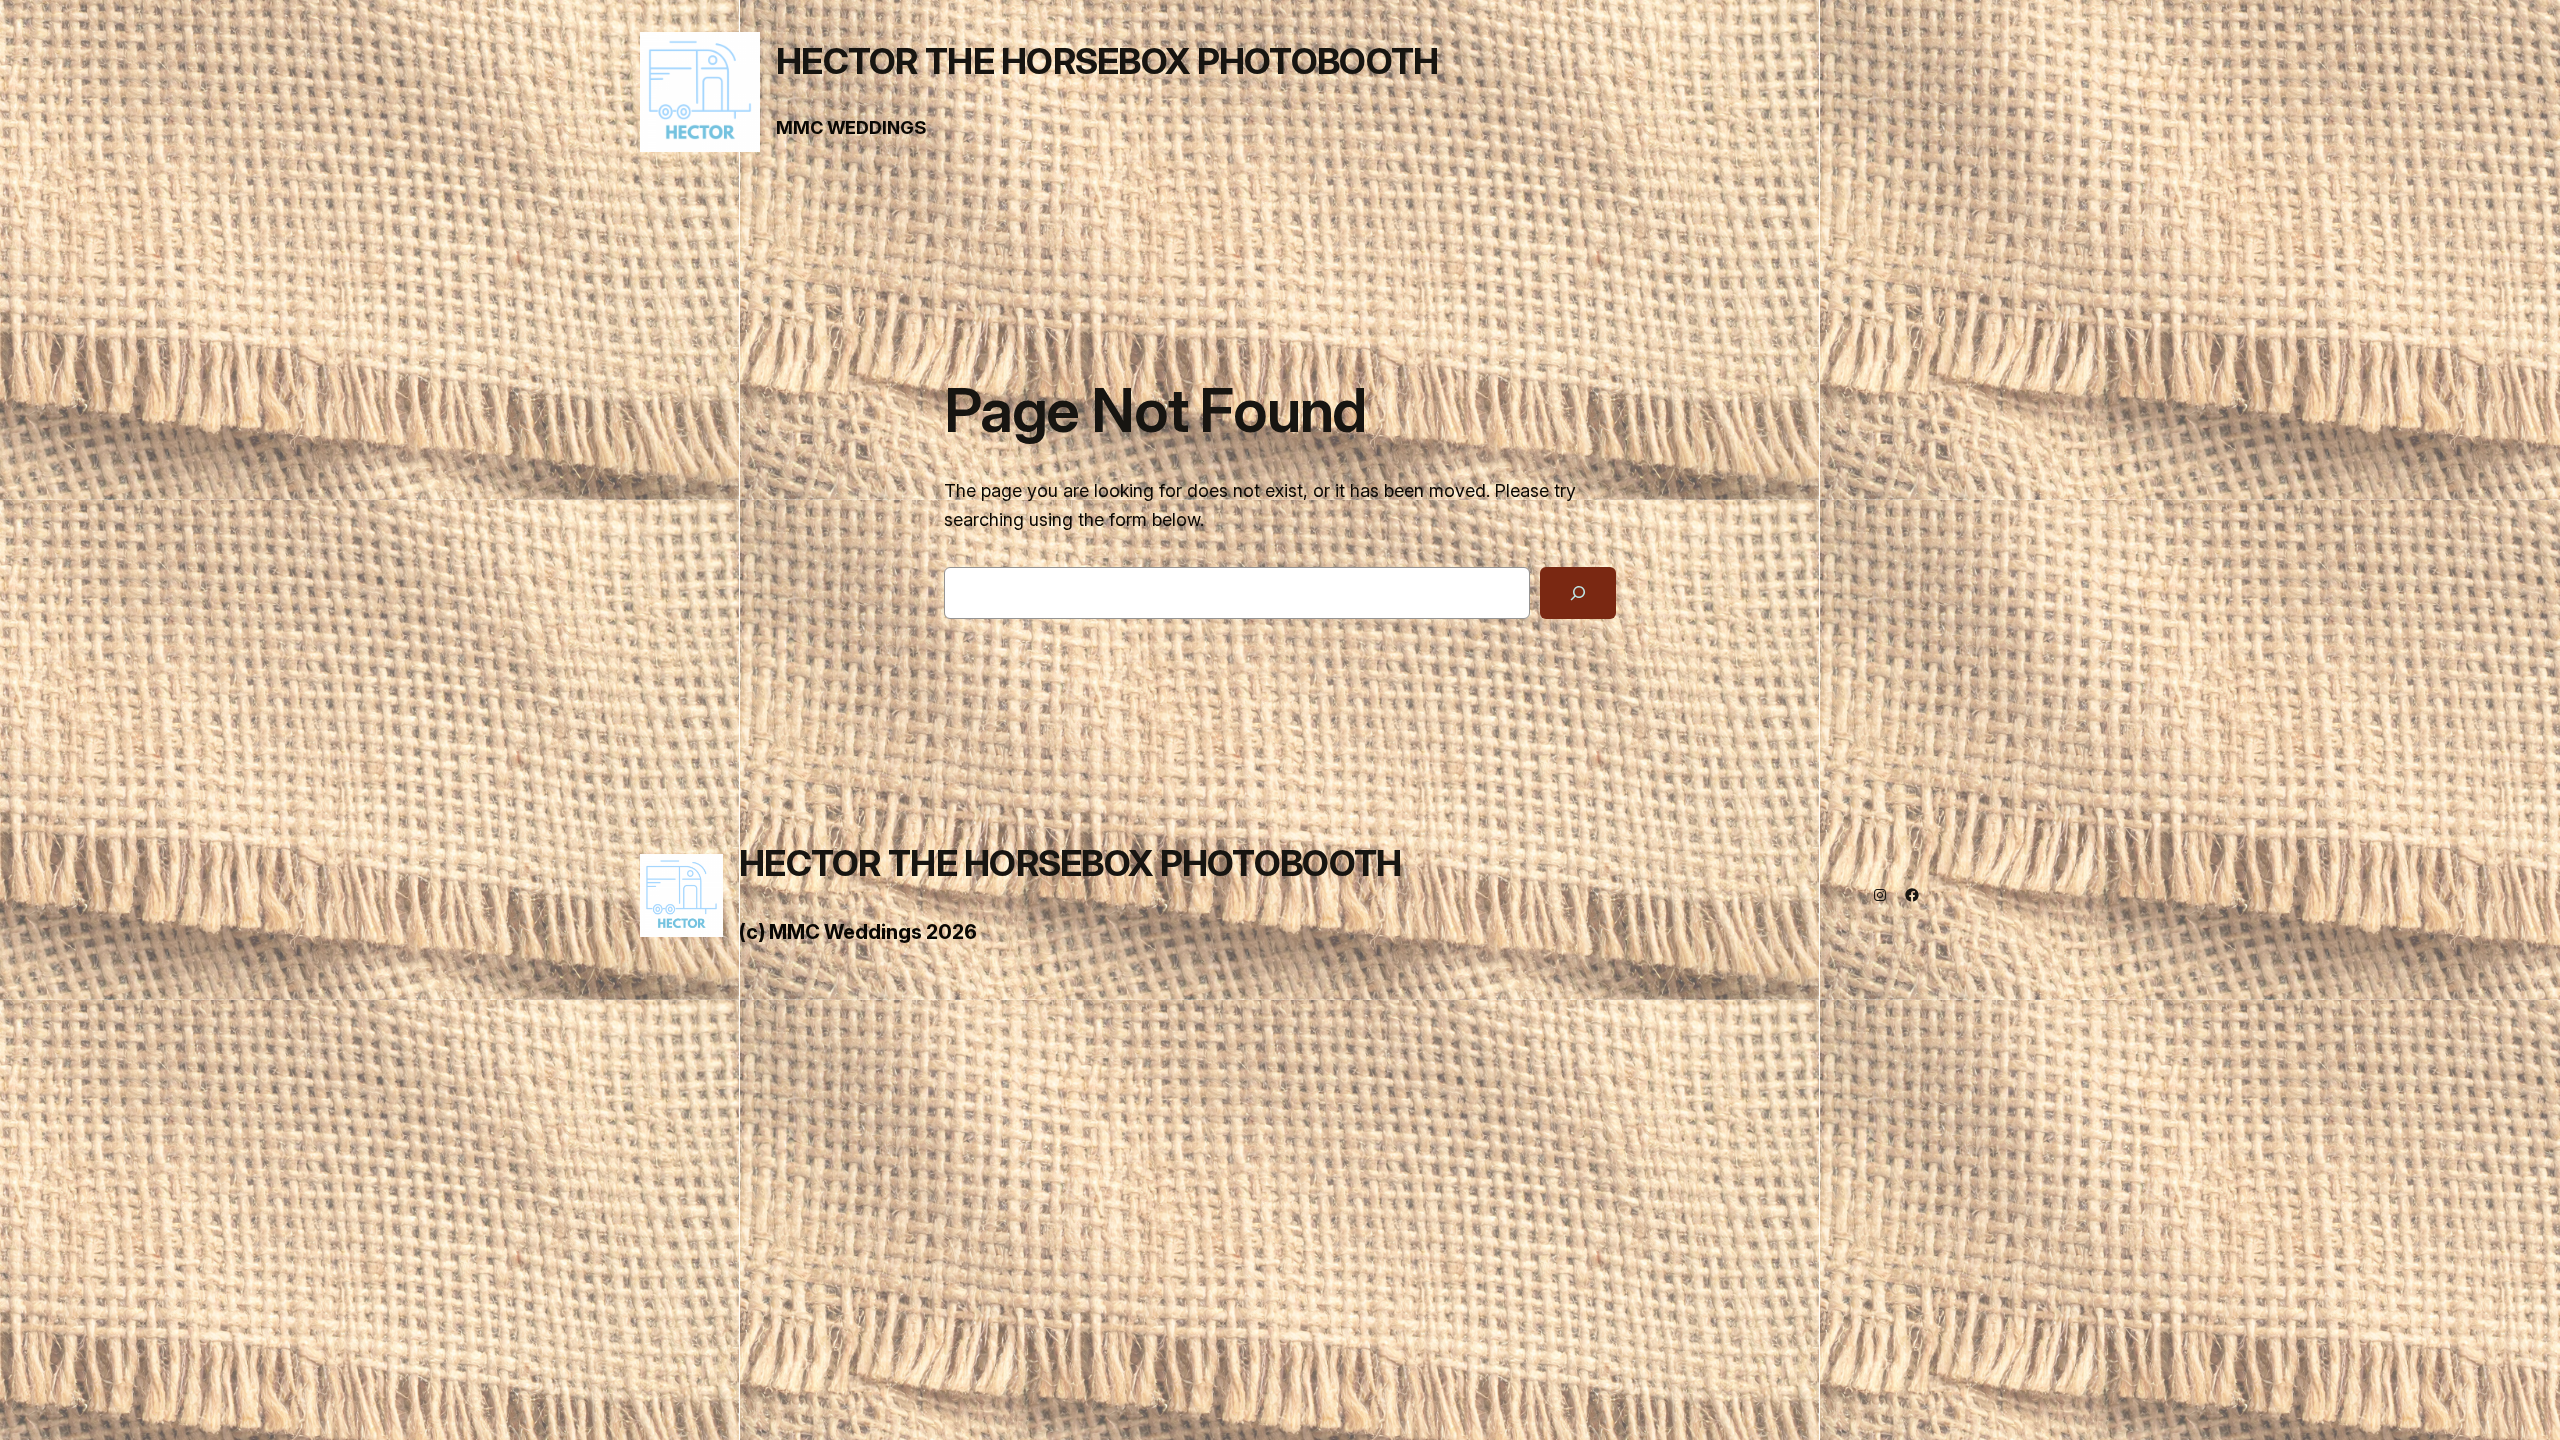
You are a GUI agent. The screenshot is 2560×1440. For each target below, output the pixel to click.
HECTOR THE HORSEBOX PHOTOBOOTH (1107, 61)
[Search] (1578, 593)
